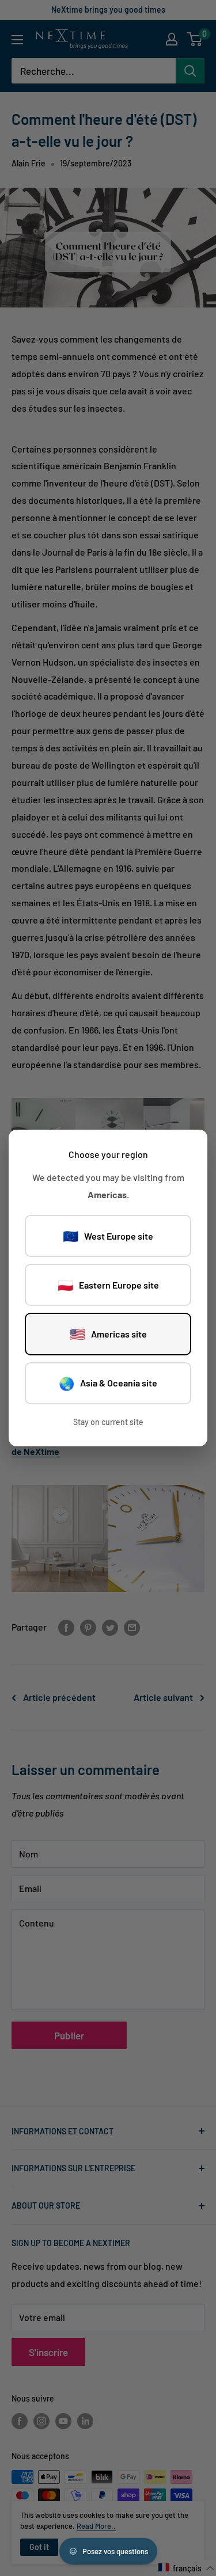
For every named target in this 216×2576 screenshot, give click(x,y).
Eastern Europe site (108, 1285)
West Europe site (108, 1236)
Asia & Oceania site (108, 1383)
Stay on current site (108, 1422)
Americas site (108, 1333)
